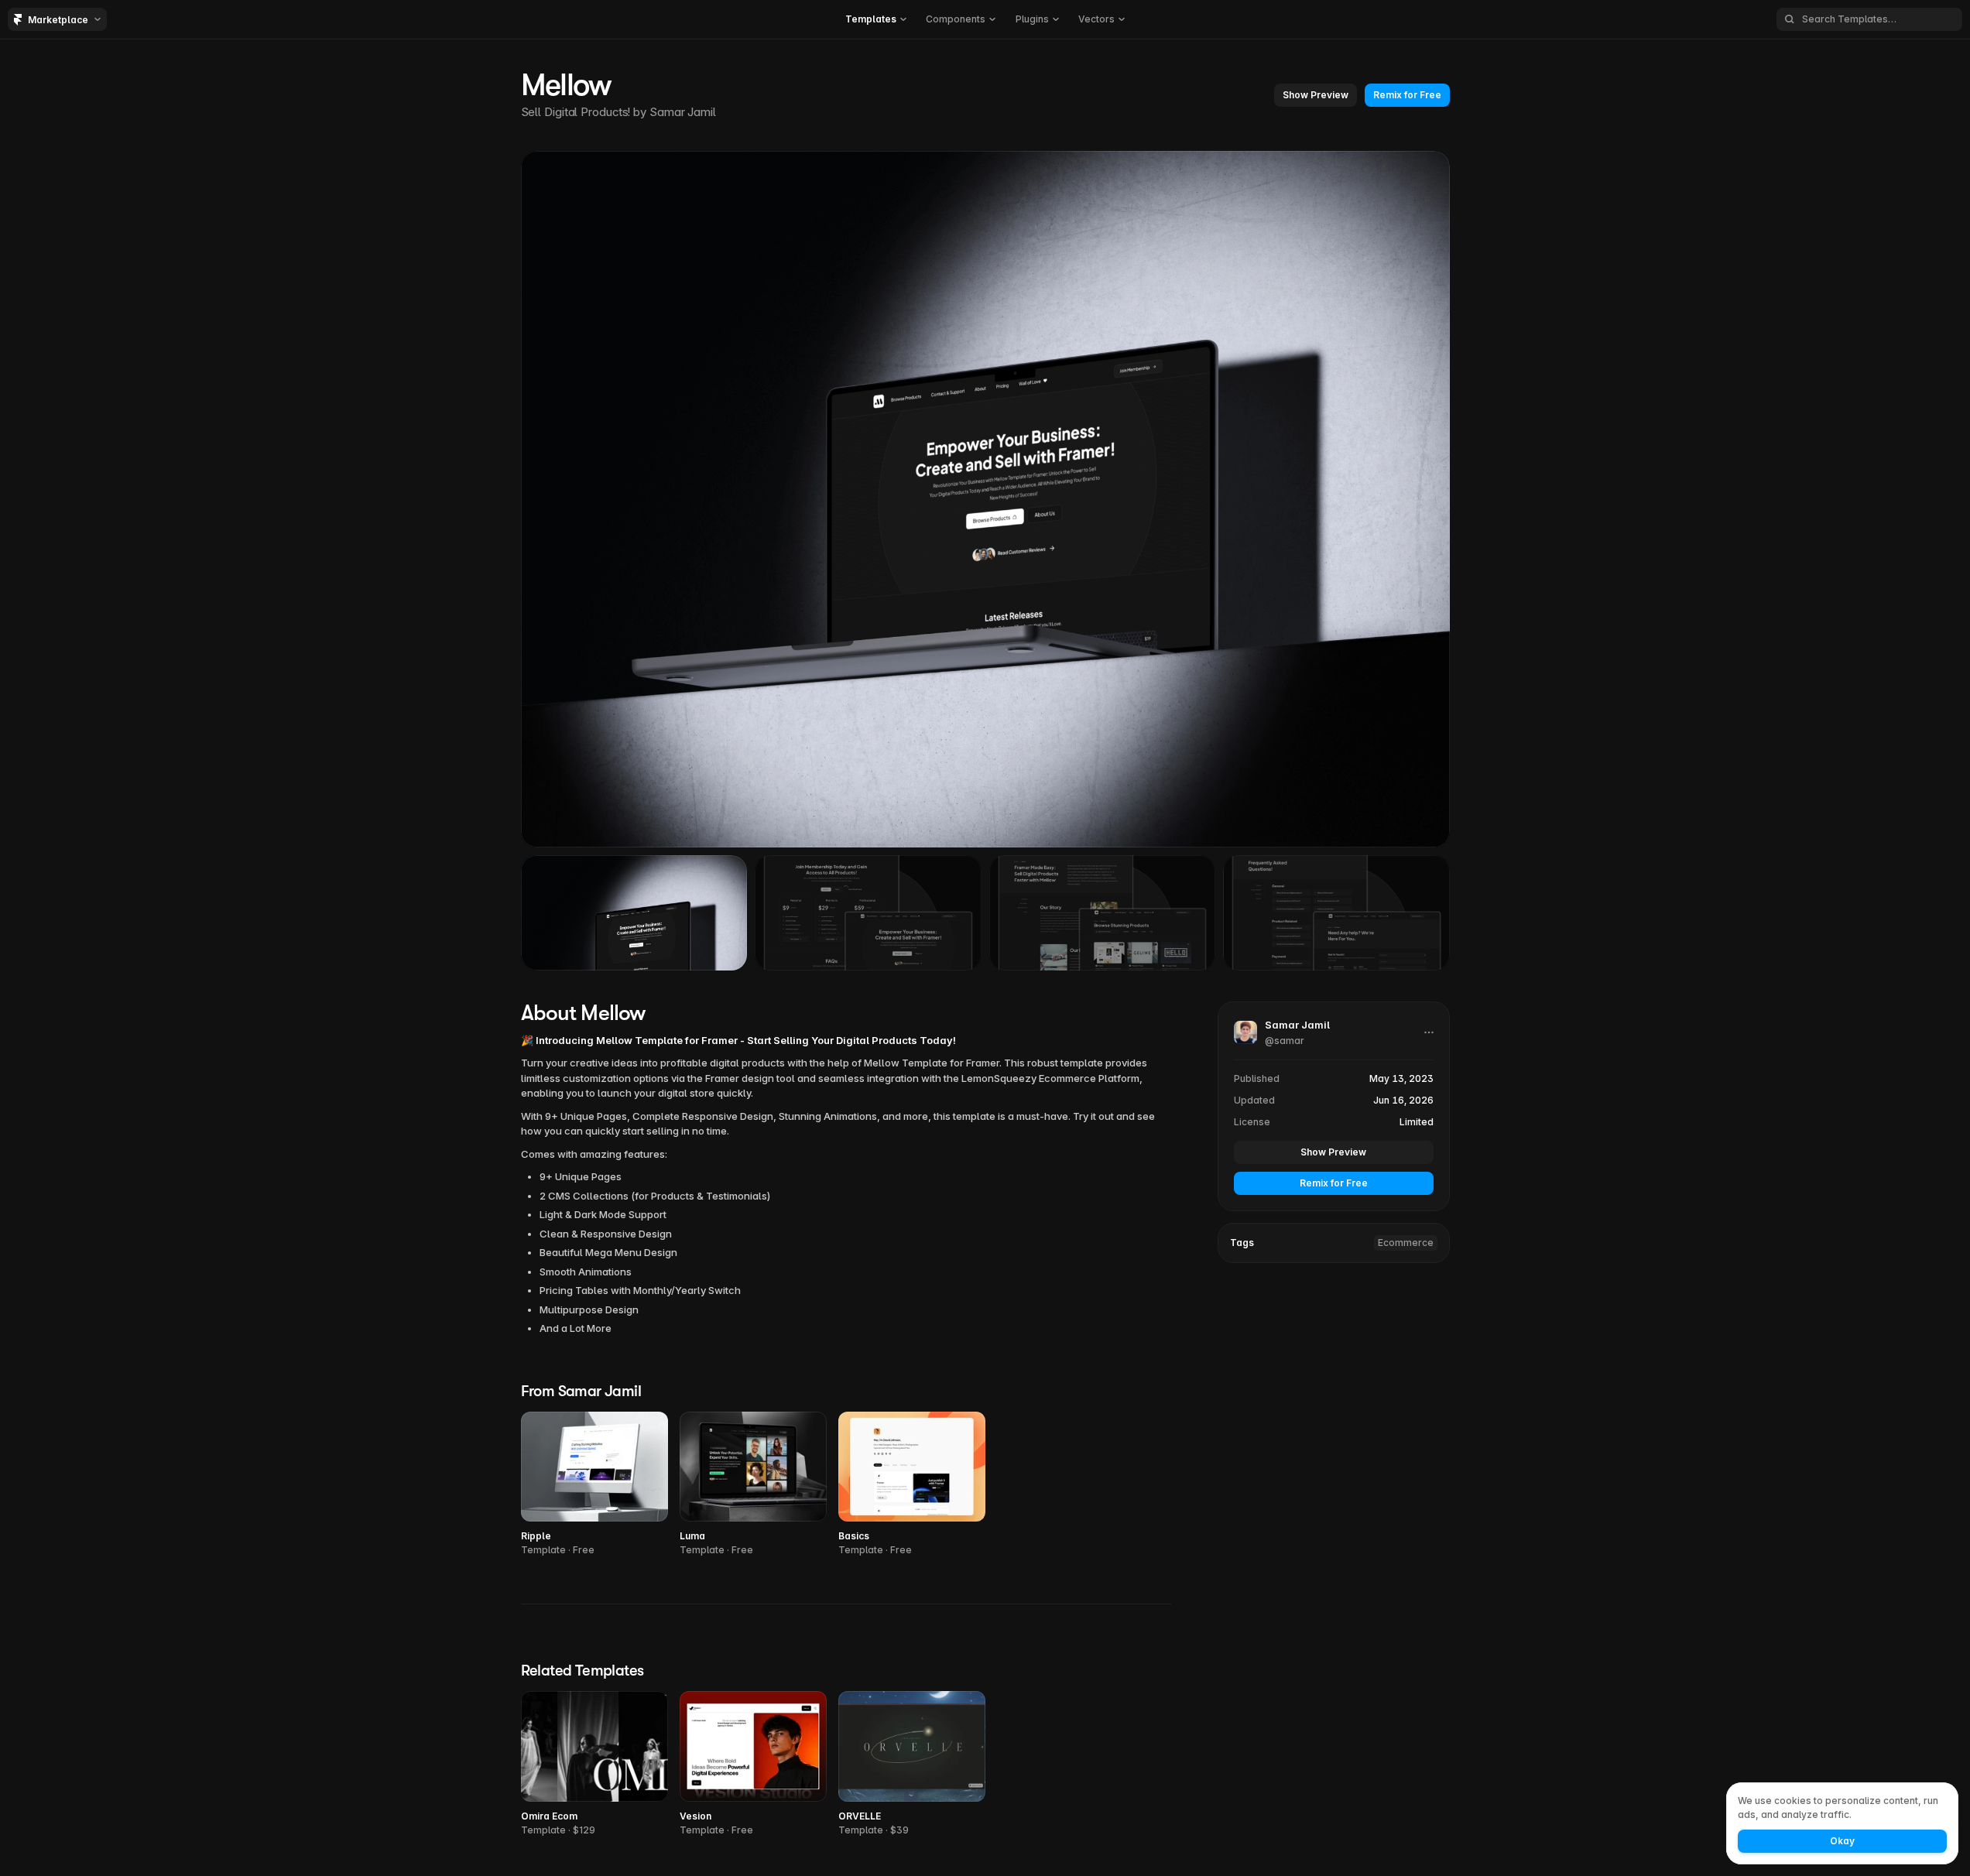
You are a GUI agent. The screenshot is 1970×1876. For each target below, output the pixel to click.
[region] (985, 499)
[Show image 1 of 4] (634, 912)
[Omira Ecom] (594, 1764)
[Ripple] (594, 1485)
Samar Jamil (683, 112)
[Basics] (912, 1485)
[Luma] (753, 1485)
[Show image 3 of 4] (1103, 912)
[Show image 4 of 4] (1336, 912)
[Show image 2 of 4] (868, 912)
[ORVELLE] (912, 1764)
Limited (1417, 1122)
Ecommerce (1406, 1243)
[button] (876, 19)
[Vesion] (753, 1764)
